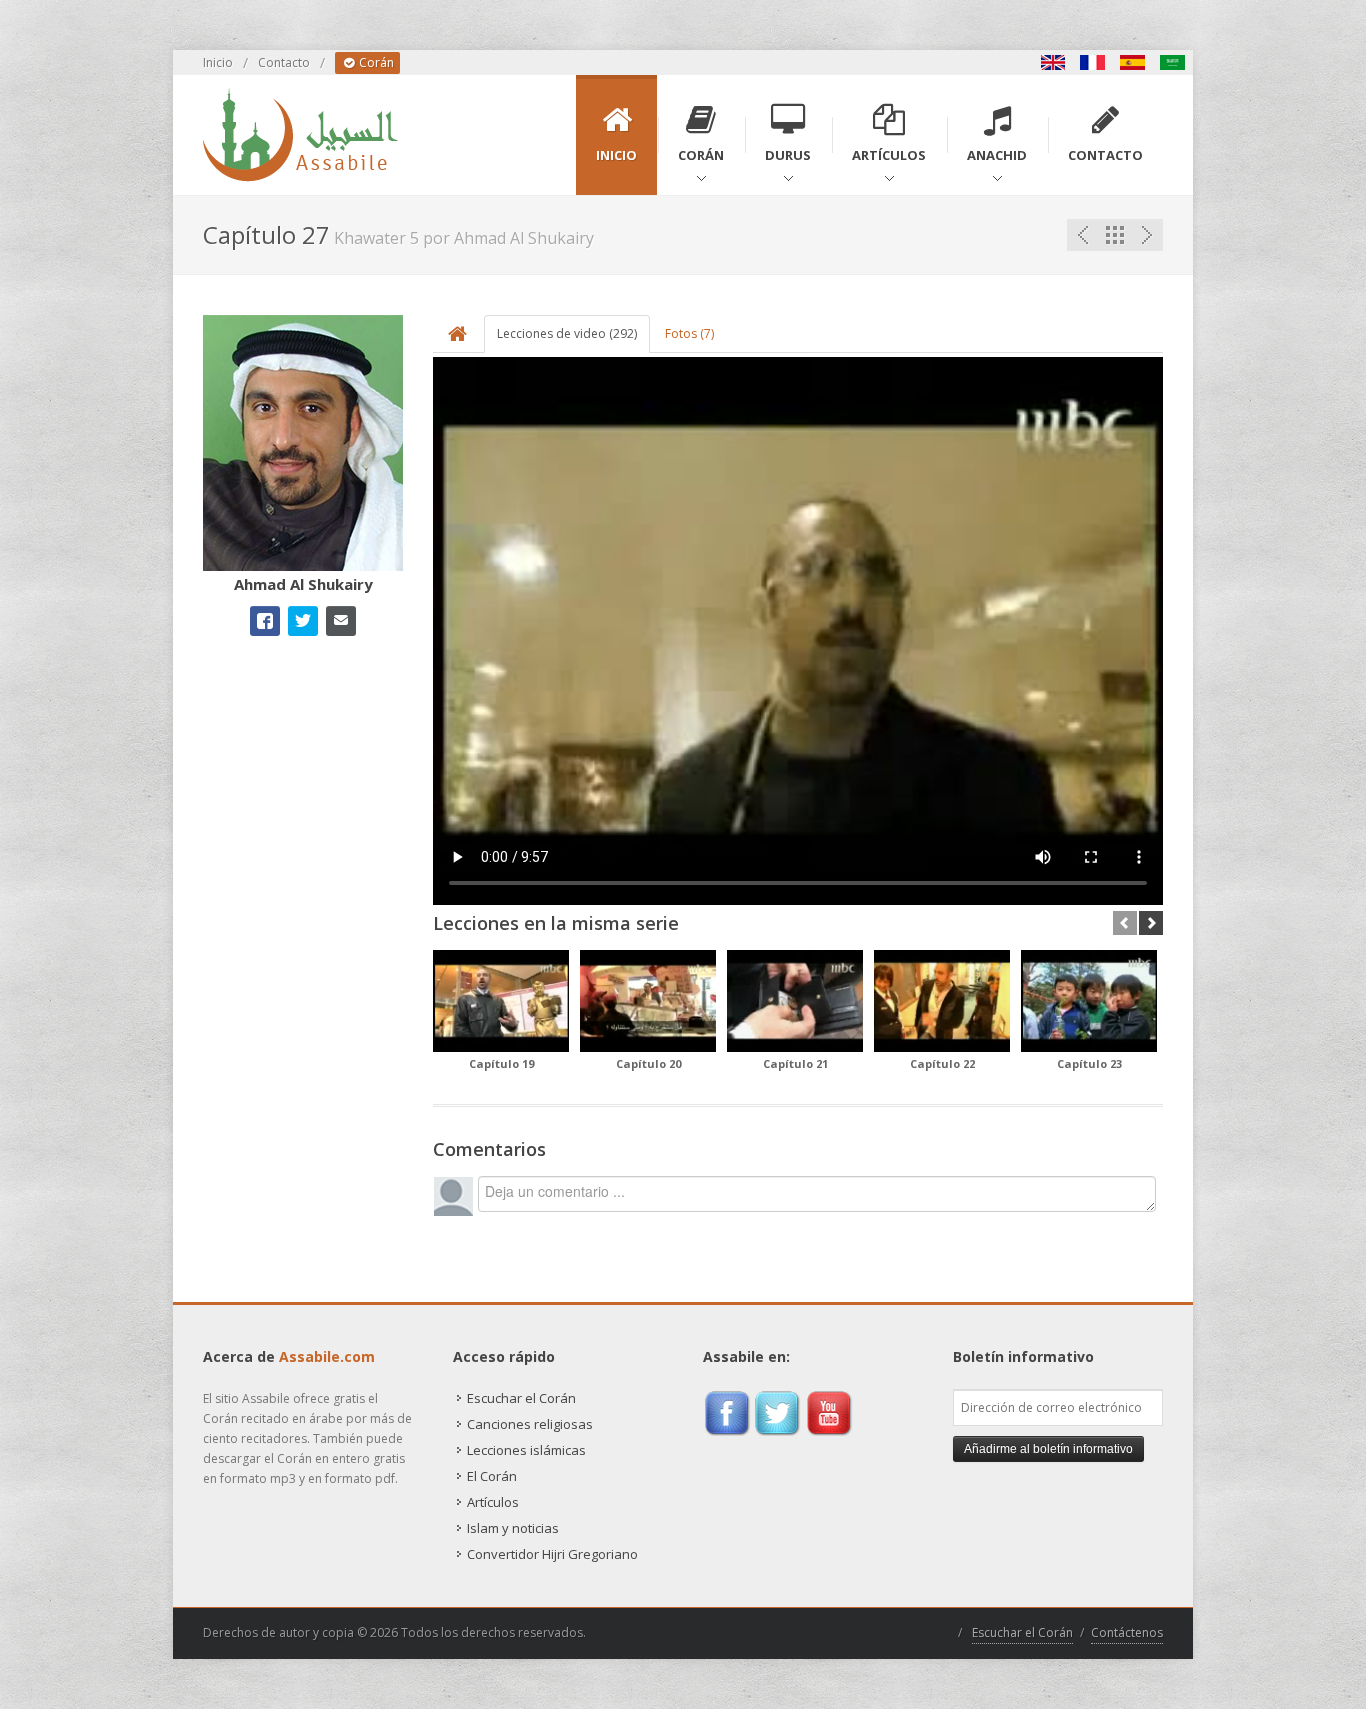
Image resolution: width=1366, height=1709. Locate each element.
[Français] (1093, 62)
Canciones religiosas (530, 1424)
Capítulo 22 (942, 1063)
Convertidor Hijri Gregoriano (552, 1554)
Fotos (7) (689, 333)
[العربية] (1173, 62)
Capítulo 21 (795, 1063)
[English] (1053, 62)
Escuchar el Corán (521, 1398)
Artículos (493, 1502)
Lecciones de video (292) (567, 333)
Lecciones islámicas (526, 1450)
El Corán (492, 1476)
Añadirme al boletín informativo (1048, 1449)
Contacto (284, 62)
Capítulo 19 (501, 1063)
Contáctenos (1127, 1632)
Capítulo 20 (648, 1063)
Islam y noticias (513, 1528)
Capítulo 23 (1089, 1063)
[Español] (1133, 62)
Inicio (218, 62)
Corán (375, 62)
